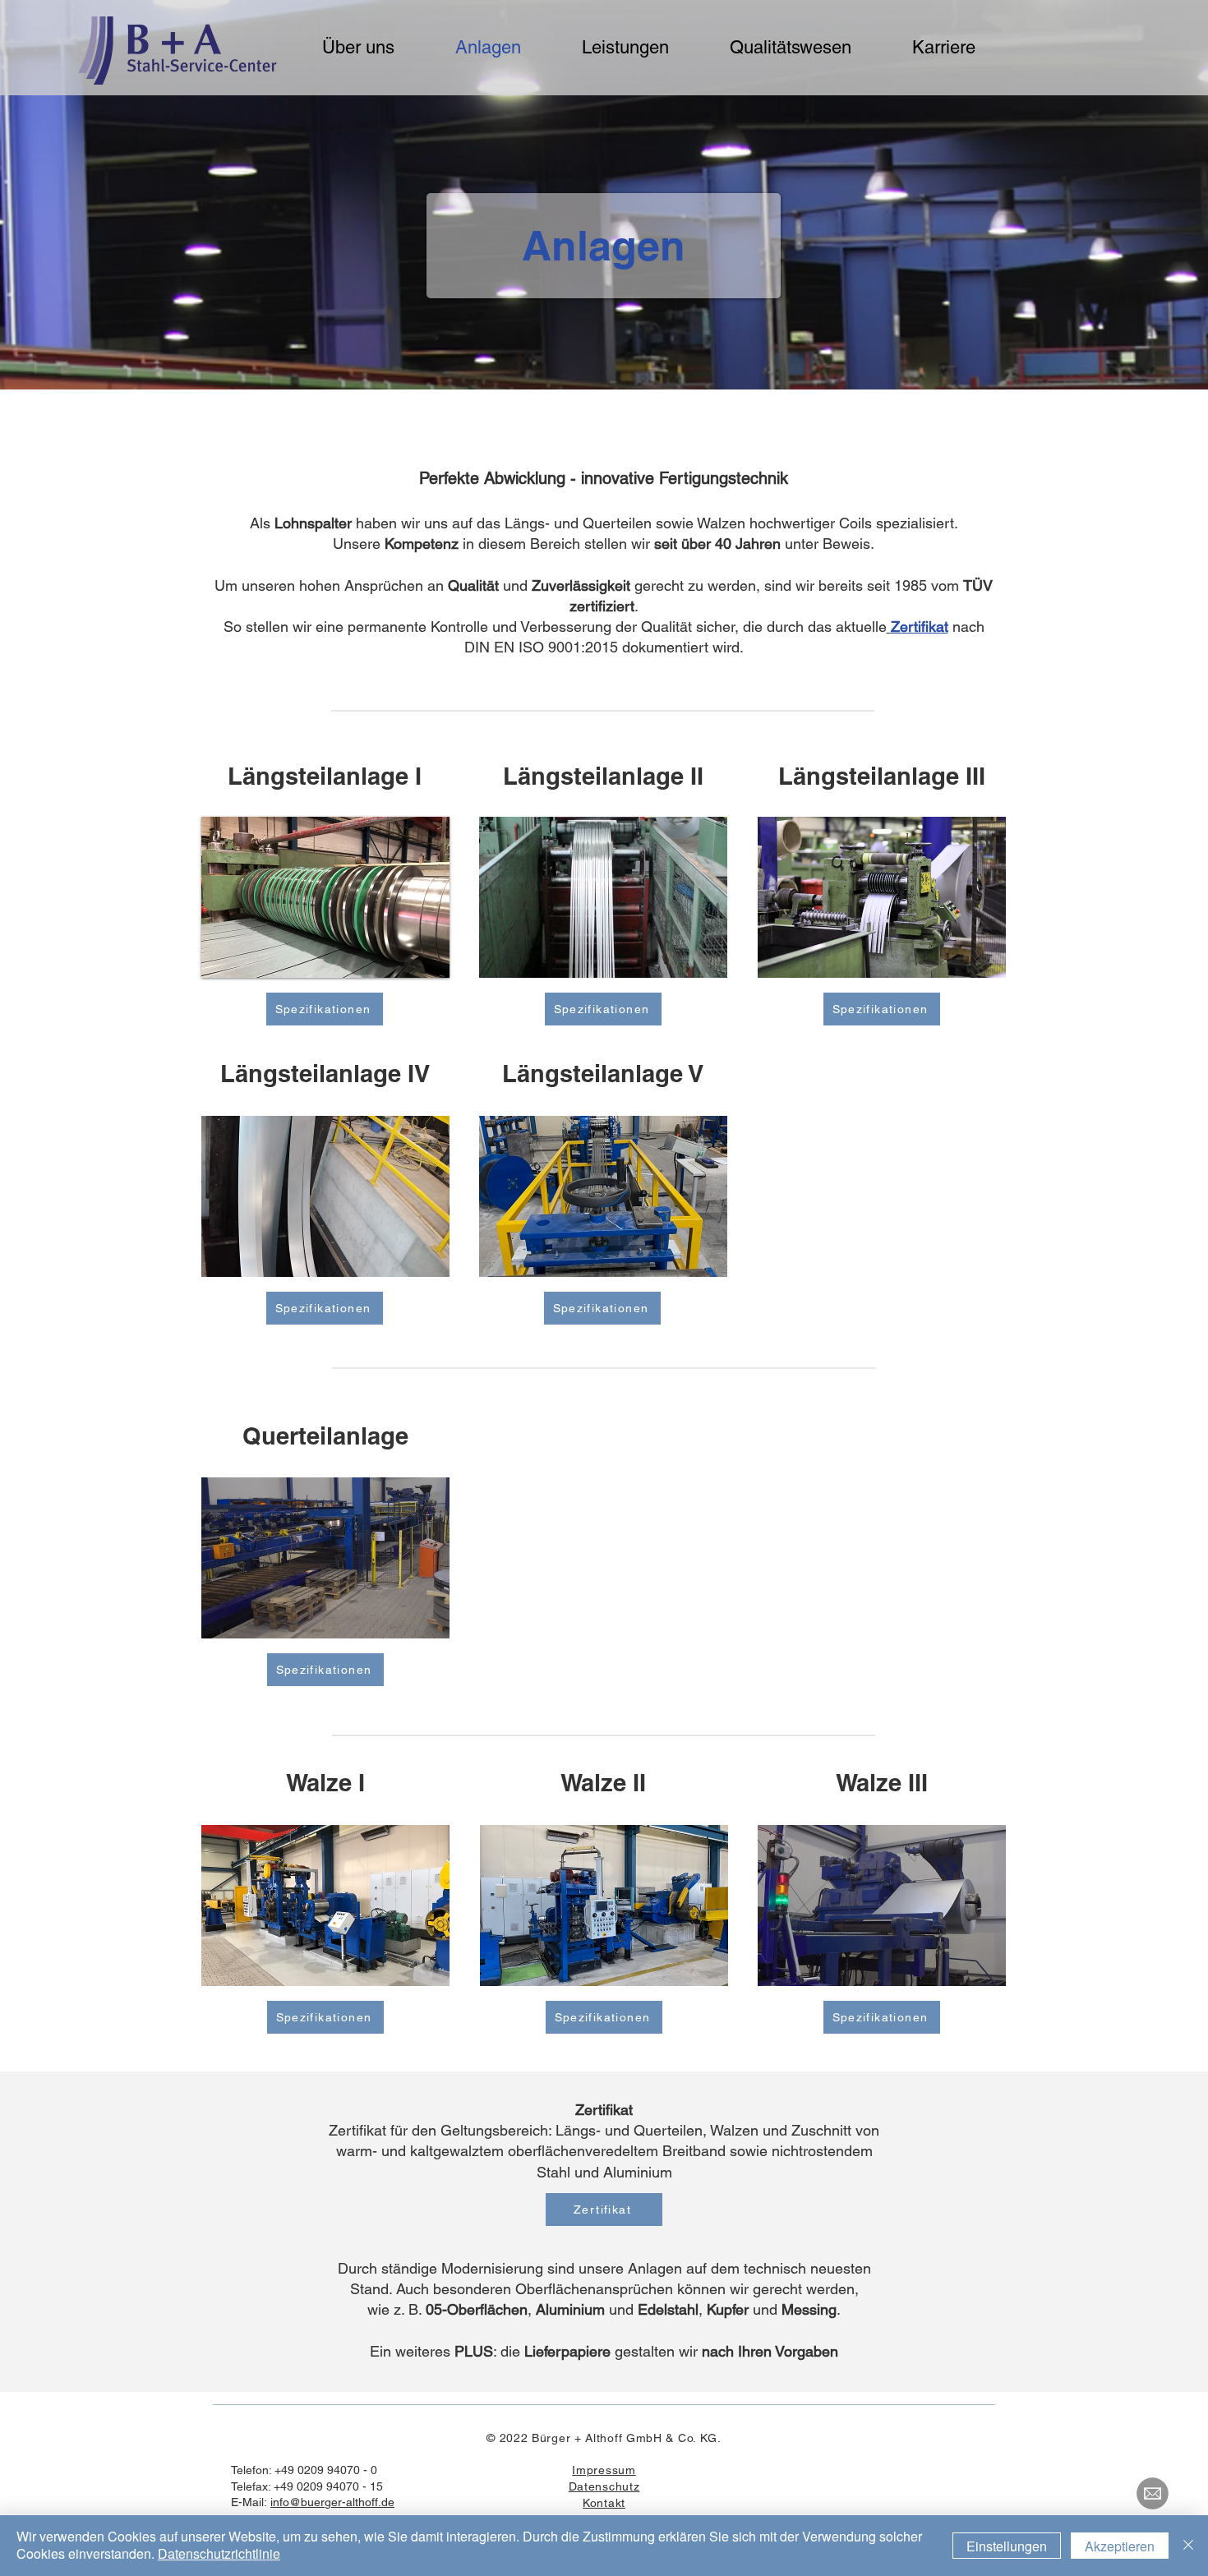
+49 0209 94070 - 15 (328, 2486)
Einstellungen (1007, 2546)
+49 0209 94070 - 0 (326, 2470)
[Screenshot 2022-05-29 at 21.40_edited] (1153, 2493)
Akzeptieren (1120, 2546)
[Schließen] (1188, 2546)
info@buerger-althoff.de (332, 2502)
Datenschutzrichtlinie (219, 2553)
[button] (325, 897)
